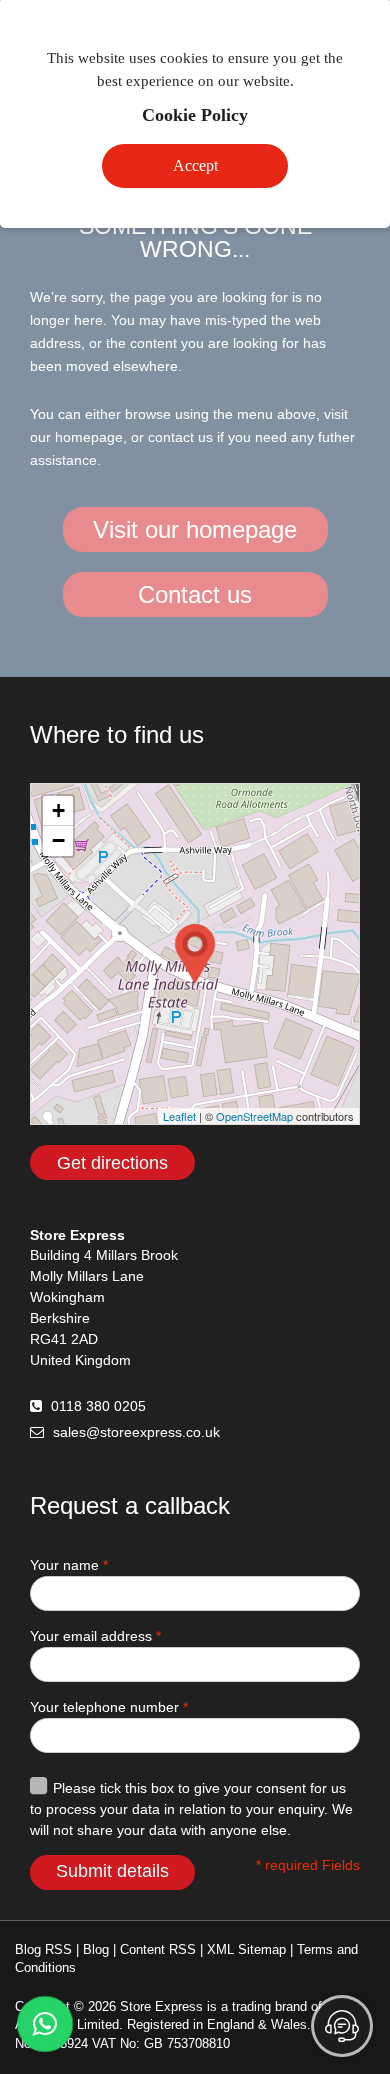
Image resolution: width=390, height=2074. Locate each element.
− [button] (58, 840)
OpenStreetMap (254, 1116)
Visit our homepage (195, 529)
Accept (195, 165)
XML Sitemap (246, 1949)
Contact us (195, 594)
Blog (96, 1949)
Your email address (95, 1636)
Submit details (112, 1871)
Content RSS (158, 1949)
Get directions (112, 1163)
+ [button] (58, 810)
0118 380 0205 (98, 1406)
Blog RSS (43, 1949)
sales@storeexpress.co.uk (136, 1432)
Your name (69, 1565)
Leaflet (179, 1116)
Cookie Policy (195, 115)
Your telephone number (109, 1707)
